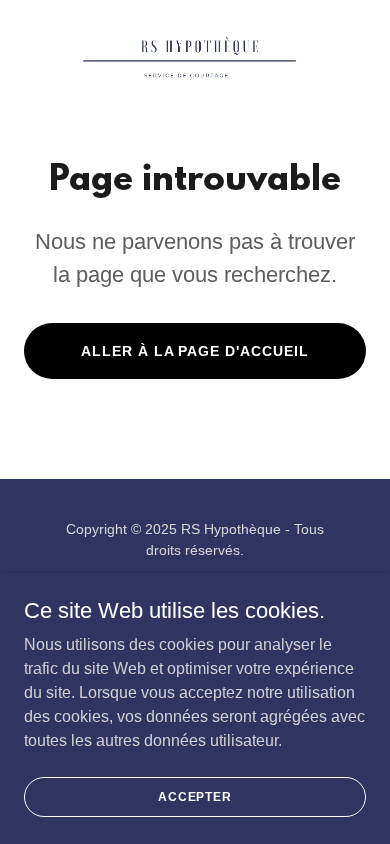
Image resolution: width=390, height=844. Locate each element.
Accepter (195, 796)
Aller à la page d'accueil (195, 351)
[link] (195, 60)
